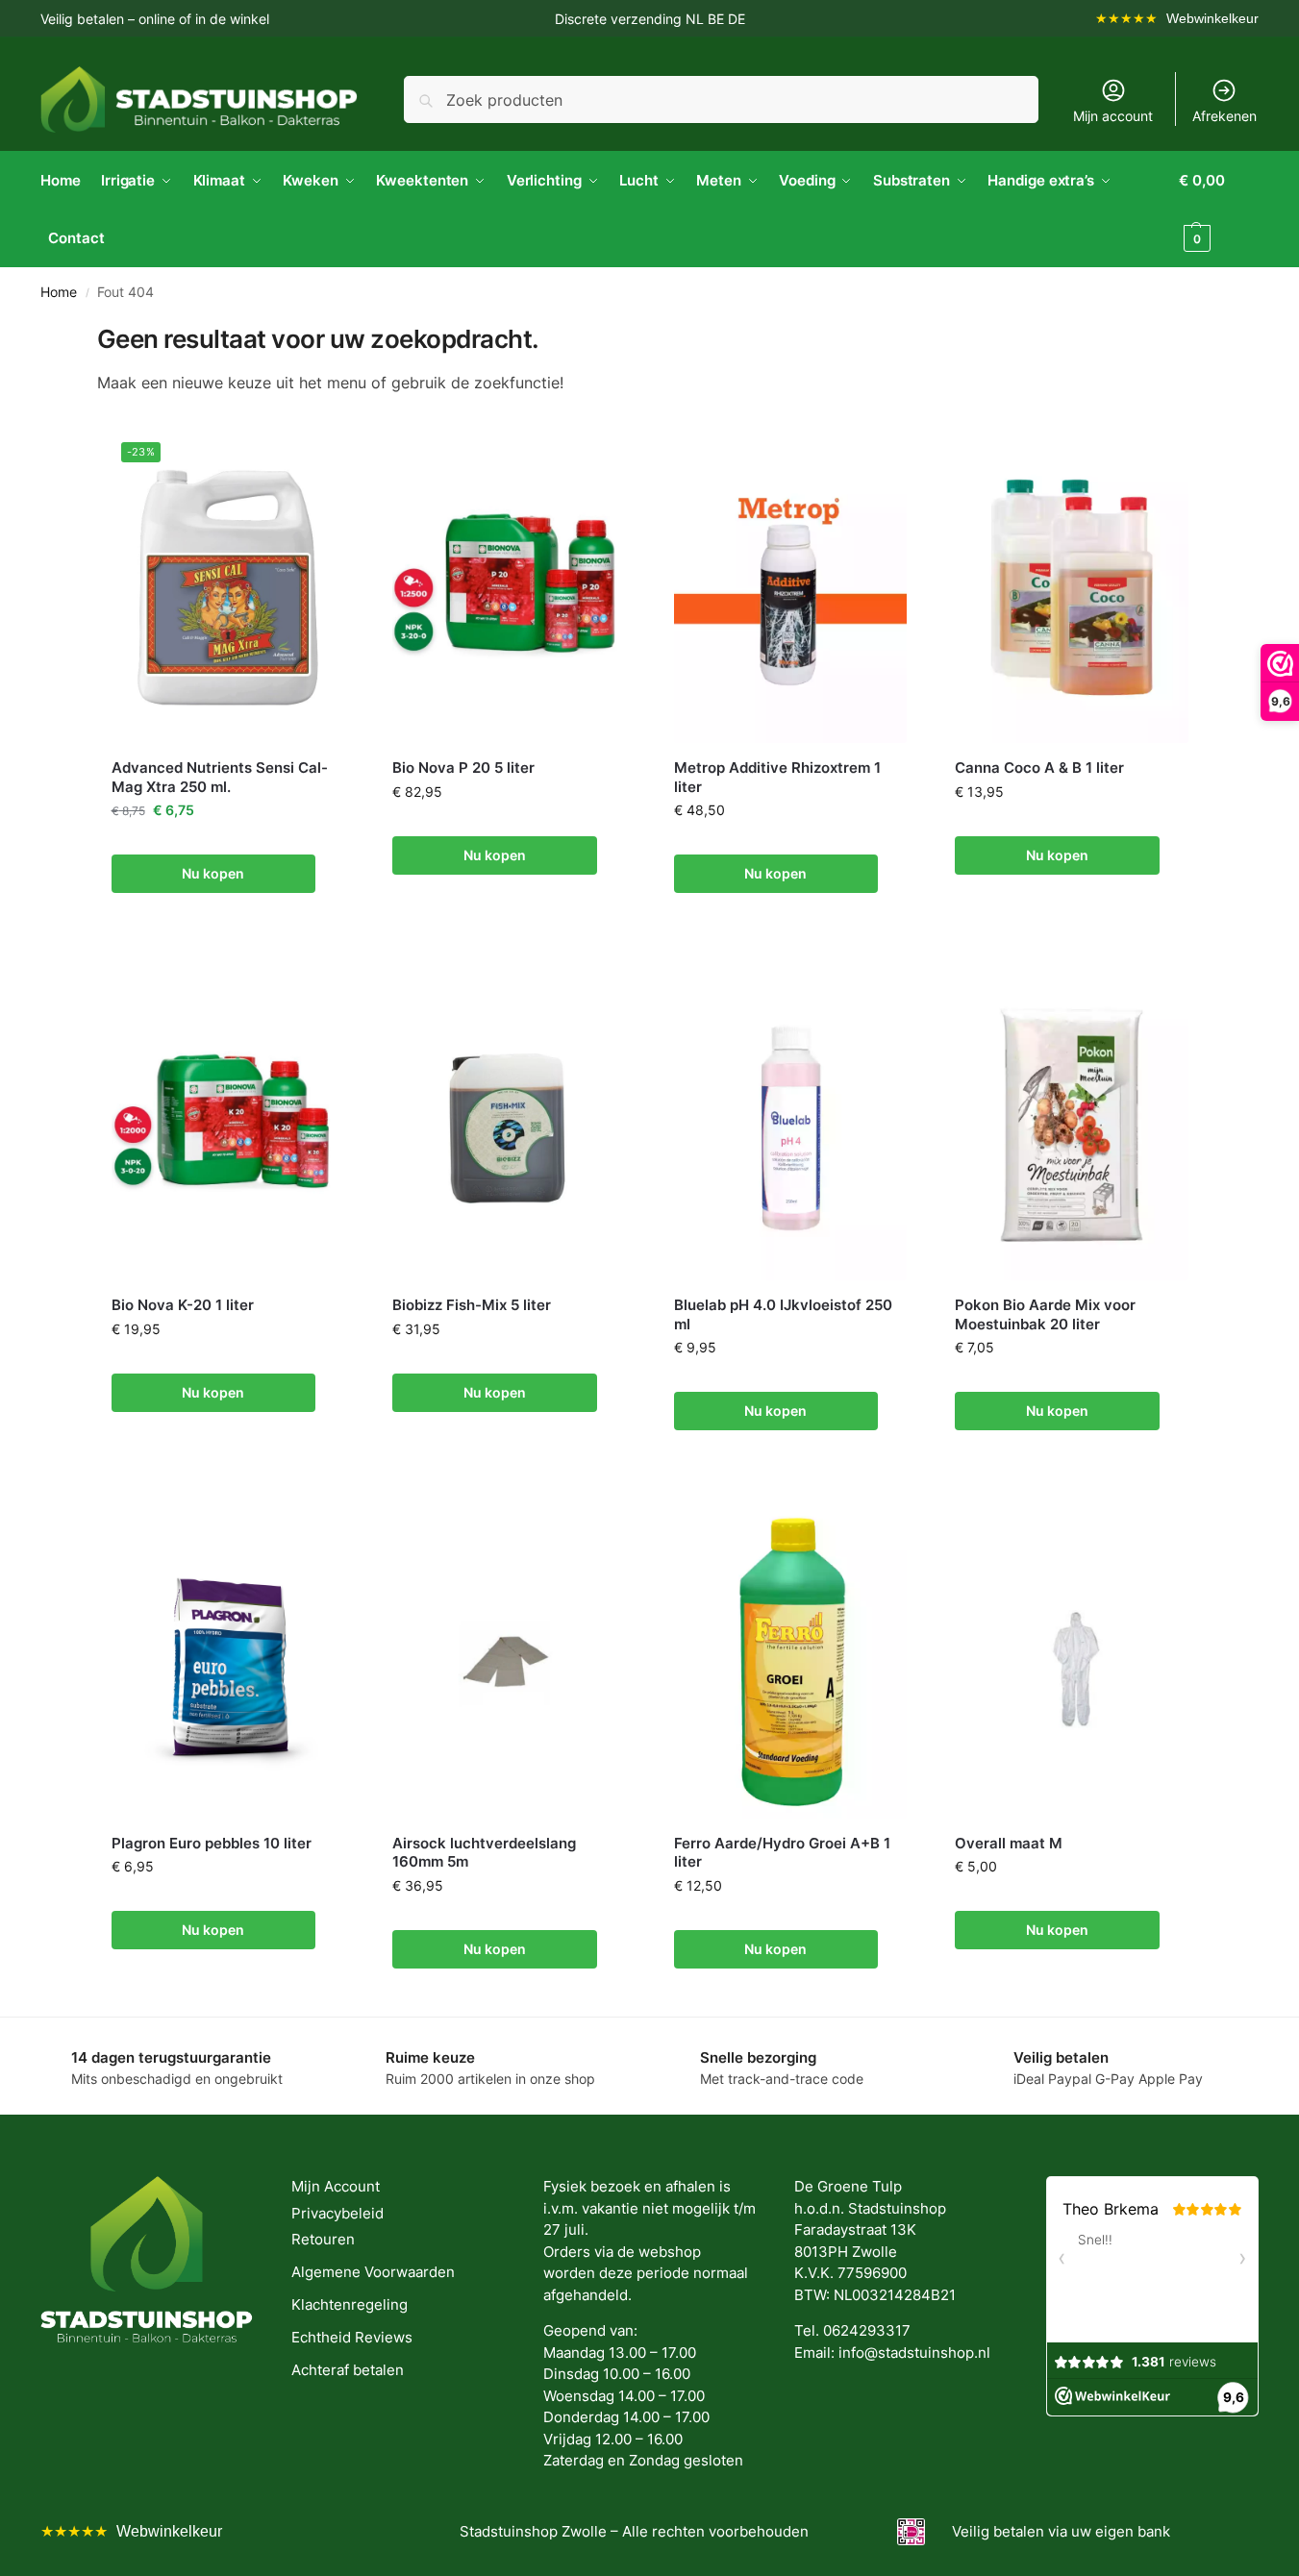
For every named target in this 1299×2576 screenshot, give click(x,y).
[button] (1219, 210)
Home (59, 292)
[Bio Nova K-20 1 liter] (228, 1125)
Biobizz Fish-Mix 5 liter (472, 1305)
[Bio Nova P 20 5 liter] (509, 588)
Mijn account (1113, 116)
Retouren (323, 2239)
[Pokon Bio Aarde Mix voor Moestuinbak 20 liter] (1072, 1125)
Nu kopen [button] (213, 873)
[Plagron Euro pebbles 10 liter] (228, 1662)
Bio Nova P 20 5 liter (463, 768)
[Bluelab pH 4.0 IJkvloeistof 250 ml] (791, 1125)
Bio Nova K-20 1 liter (183, 1305)
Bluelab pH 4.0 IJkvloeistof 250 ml (783, 1314)
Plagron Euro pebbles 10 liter (212, 1843)
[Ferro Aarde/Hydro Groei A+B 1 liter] (791, 1662)
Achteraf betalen (348, 2370)
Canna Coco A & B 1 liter (1039, 768)
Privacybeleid (337, 2213)
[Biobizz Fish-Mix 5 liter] (509, 1125)
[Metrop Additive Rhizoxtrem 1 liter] (791, 588)
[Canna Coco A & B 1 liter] (1072, 588)
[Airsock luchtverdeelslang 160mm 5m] (509, 1662)
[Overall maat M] (1072, 1662)
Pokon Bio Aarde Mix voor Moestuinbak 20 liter (1045, 1314)
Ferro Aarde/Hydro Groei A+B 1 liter (782, 1853)
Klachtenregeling (350, 2304)
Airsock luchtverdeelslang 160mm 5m (484, 1853)
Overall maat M (1009, 1843)
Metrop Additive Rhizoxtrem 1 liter (777, 777)
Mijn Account (336, 2186)
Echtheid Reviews (352, 2337)
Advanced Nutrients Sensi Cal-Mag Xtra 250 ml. (220, 777)
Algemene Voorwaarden (373, 2272)
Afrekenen (1224, 116)
